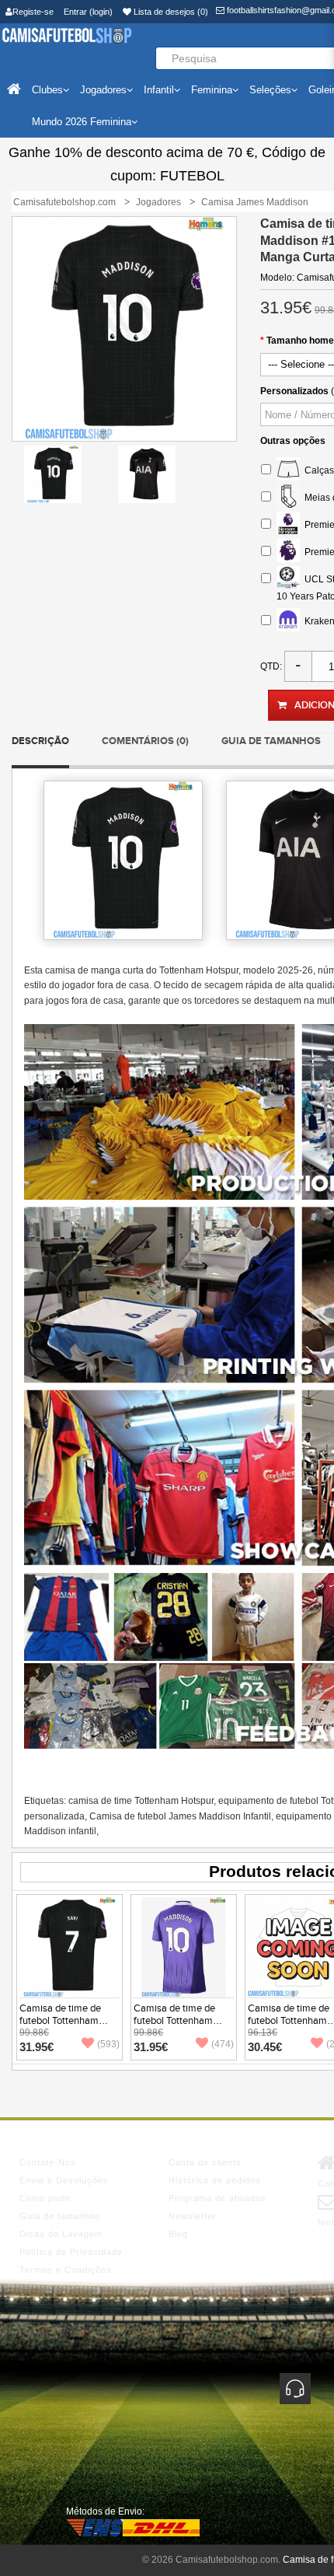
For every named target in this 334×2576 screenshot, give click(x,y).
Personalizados (294, 391)
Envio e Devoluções (64, 2180)
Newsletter (193, 2216)
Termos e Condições (66, 2270)
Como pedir (45, 2198)
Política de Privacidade (71, 2252)
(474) (223, 2044)
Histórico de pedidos (215, 2180)
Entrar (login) (88, 12)
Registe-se (33, 12)
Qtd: (271, 666)
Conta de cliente (205, 2162)
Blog (178, 2234)
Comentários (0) (145, 741)
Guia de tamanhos (271, 741)
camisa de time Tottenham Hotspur (141, 1801)
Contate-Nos (48, 2162)
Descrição (40, 741)
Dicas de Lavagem (61, 2234)
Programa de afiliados (217, 2198)
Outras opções (293, 441)
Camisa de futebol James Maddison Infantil (180, 1816)
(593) (108, 2044)
